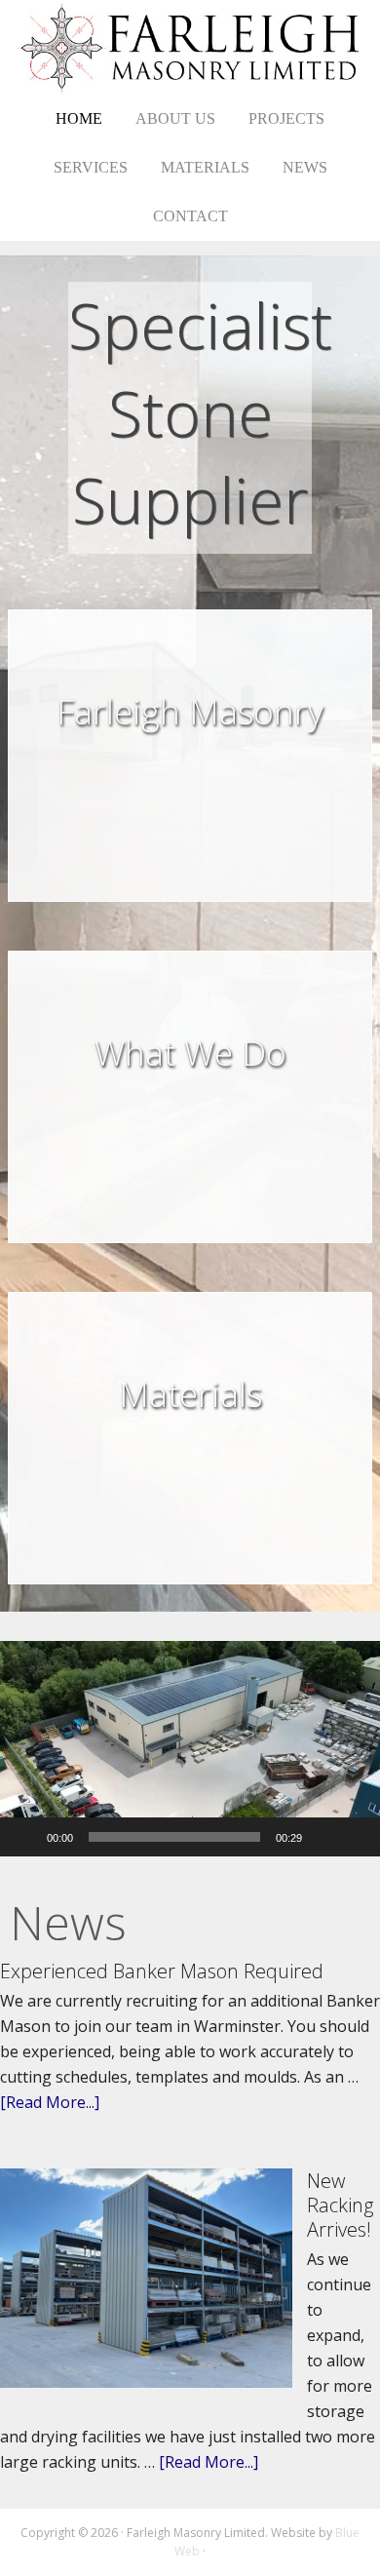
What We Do (190, 1053)
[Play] (25, 1837)
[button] (190, 1749)
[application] (190, 1749)
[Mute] (323, 1837)
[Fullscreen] (355, 1837)
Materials (190, 1394)
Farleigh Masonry (190, 47)
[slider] (174, 1837)
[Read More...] (50, 2102)
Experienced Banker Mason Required (162, 1971)
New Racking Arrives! (340, 2205)
